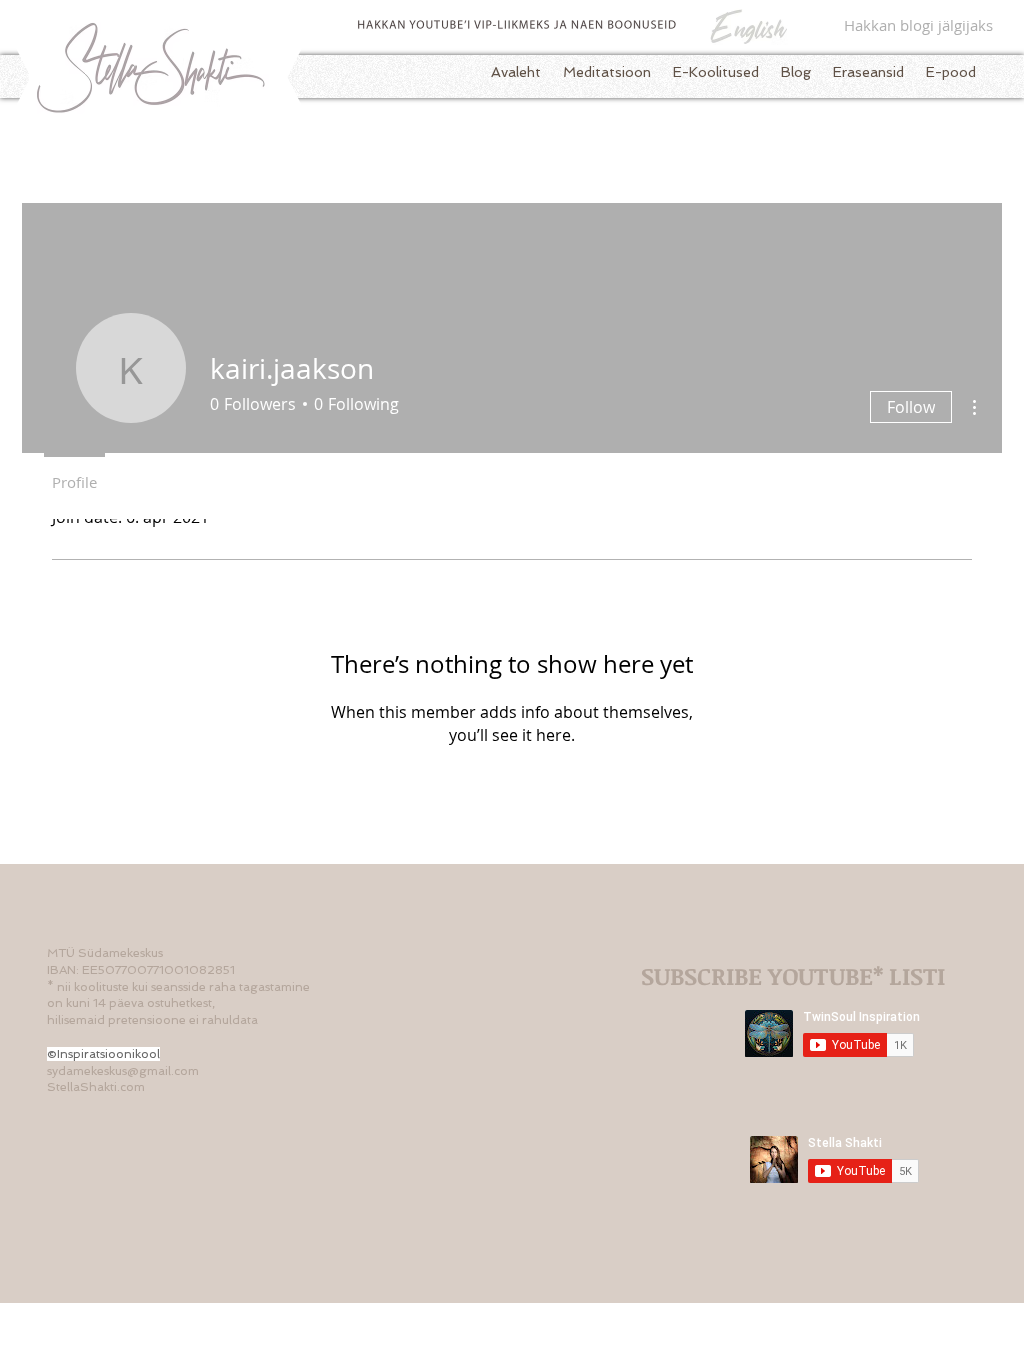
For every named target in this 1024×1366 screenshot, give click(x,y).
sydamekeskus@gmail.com (123, 1071)
